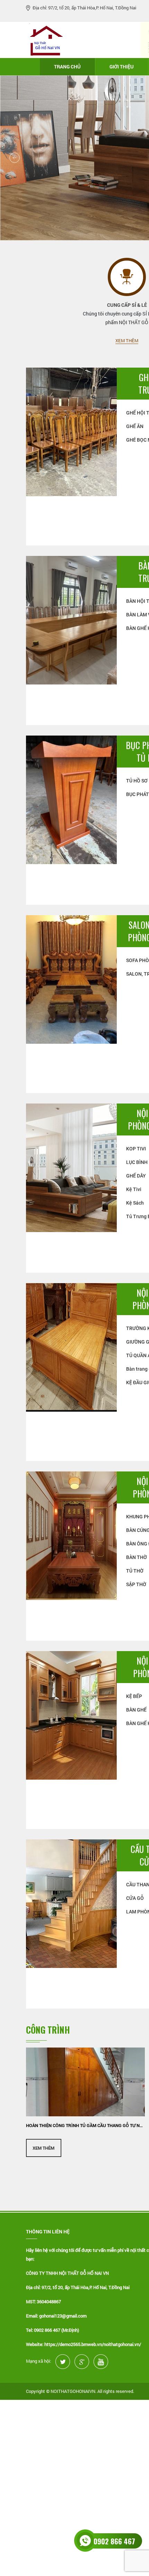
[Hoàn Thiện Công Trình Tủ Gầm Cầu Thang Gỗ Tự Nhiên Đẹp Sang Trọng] (85, 2082)
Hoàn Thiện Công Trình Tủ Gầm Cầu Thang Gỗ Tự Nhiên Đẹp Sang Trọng (85, 2125)
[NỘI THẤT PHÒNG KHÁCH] (71, 1167)
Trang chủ (67, 67)
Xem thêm (127, 341)
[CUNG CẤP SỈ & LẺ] (127, 277)
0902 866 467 (114, 2541)
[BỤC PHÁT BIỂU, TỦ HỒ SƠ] (71, 799)
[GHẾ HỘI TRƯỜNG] (71, 431)
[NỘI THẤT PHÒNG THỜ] (71, 1535)
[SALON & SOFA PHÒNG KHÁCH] (71, 979)
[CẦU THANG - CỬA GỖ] (71, 1903)
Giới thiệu (122, 67)
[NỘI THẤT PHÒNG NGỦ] (71, 1347)
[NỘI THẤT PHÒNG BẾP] (71, 1714)
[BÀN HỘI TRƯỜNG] (71, 619)
